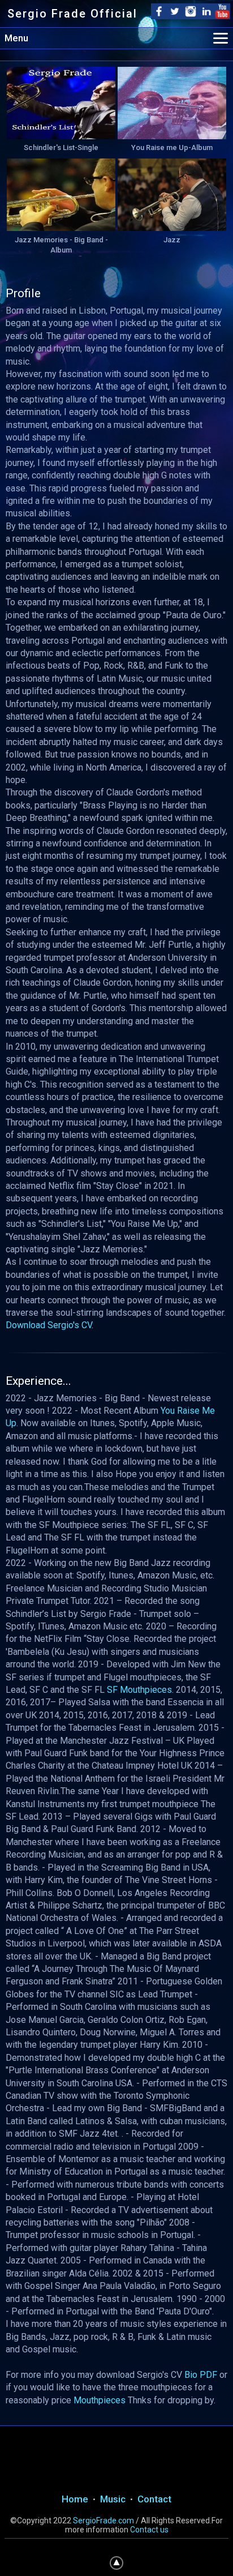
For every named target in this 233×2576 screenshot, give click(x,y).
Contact (154, 2499)
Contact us (149, 2530)
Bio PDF (201, 2375)
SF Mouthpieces (139, 1690)
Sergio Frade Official (72, 14)
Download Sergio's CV (49, 1325)
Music (113, 2499)
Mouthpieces (100, 2400)
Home (75, 2499)
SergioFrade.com (103, 2521)
